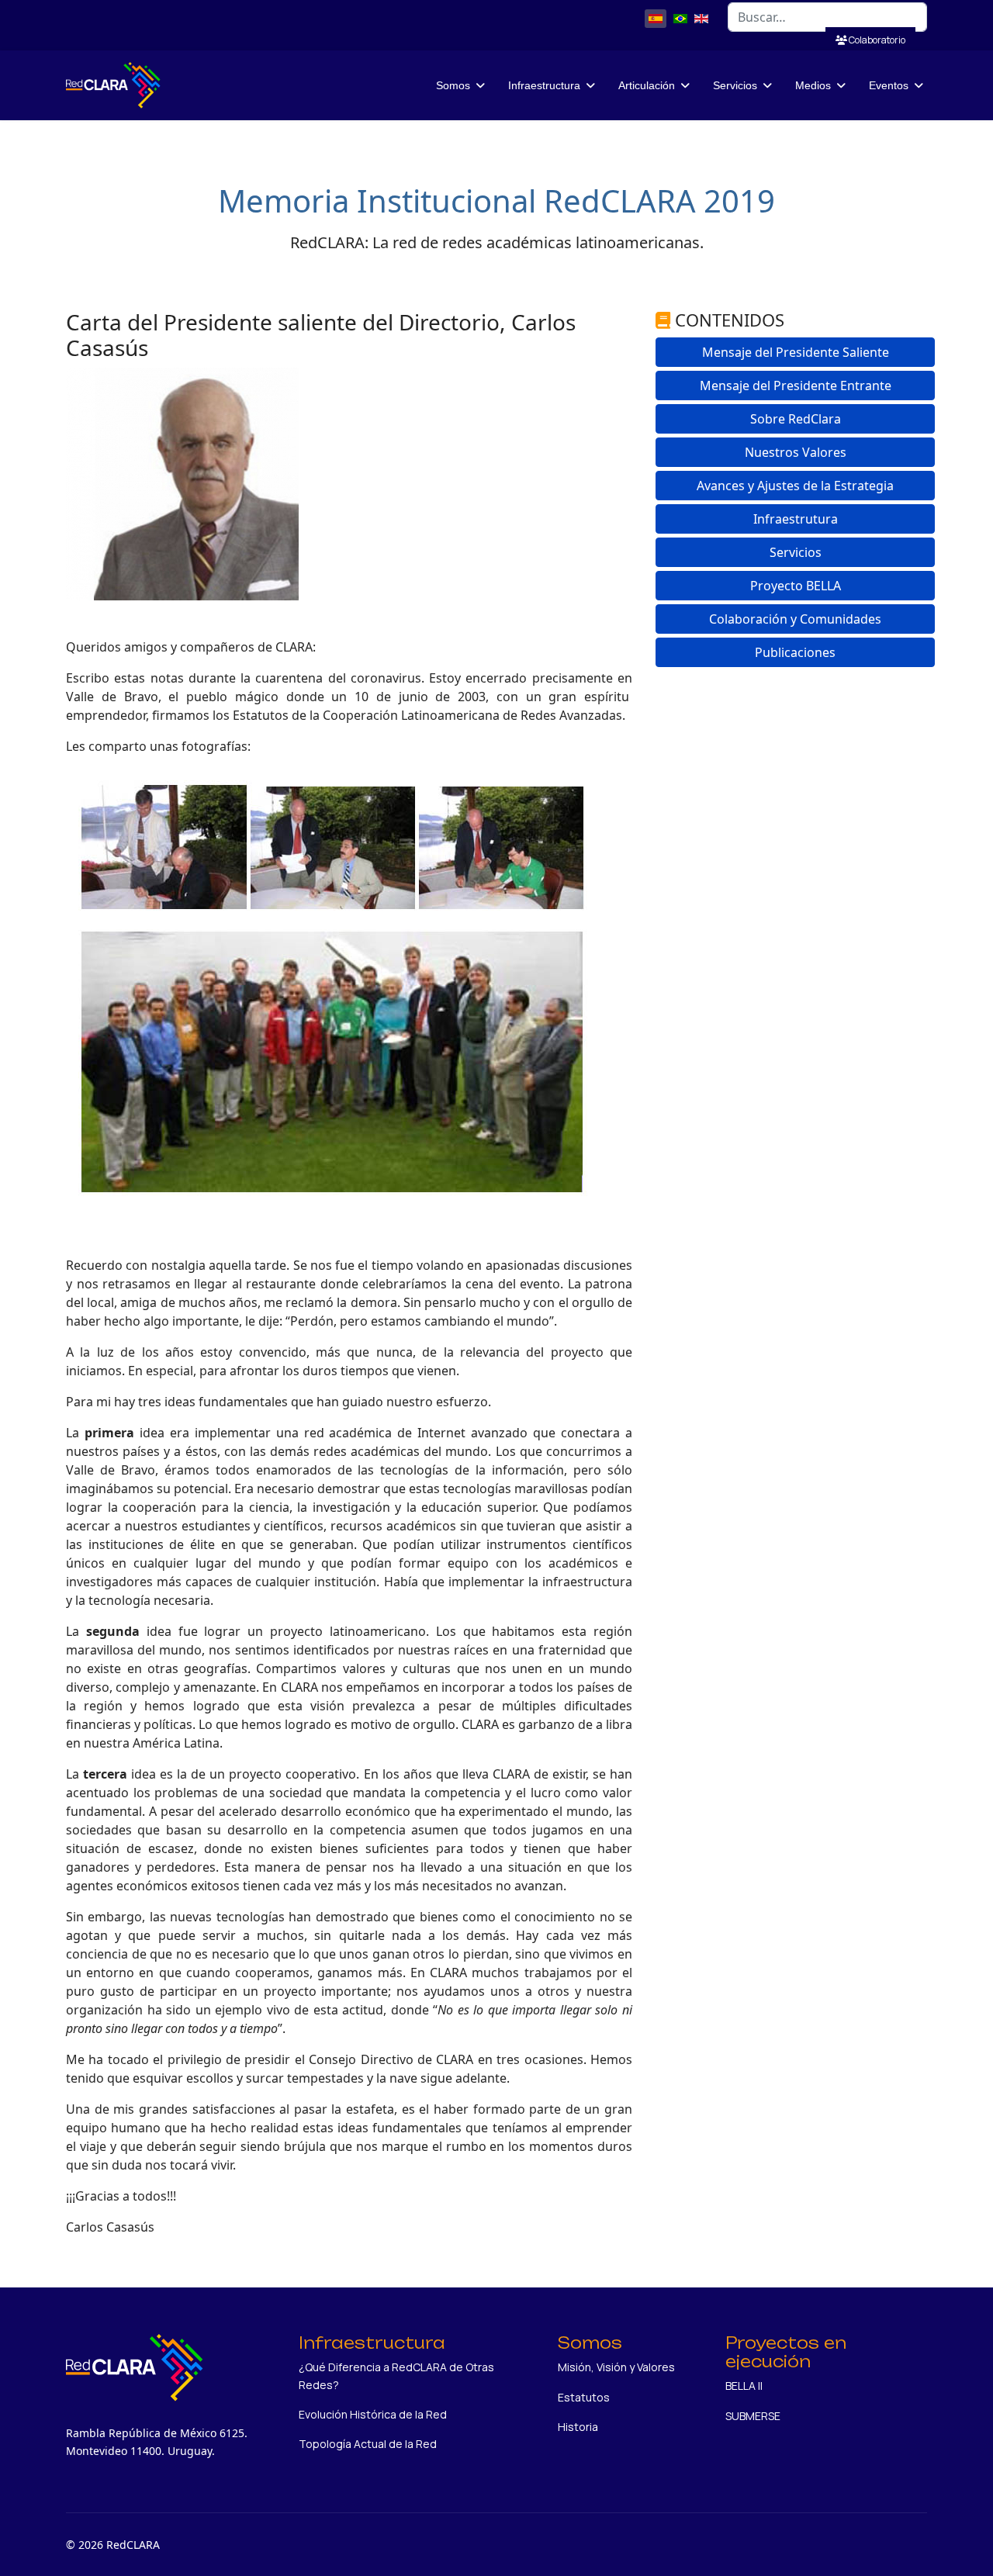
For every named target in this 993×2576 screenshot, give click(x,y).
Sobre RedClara (796, 419)
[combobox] (827, 17)
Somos (453, 85)
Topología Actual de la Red (368, 2444)
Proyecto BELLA (796, 586)
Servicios (796, 552)
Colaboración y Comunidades (795, 619)
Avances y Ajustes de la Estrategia (795, 486)
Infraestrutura (796, 519)
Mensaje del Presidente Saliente (796, 352)
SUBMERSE (753, 2416)
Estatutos (584, 2397)
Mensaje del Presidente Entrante (796, 386)
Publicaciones (795, 652)
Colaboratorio (876, 40)
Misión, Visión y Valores (616, 2367)
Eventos (889, 85)
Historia (578, 2427)
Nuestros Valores (796, 452)
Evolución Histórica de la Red (373, 2414)
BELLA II (744, 2386)
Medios (813, 85)
